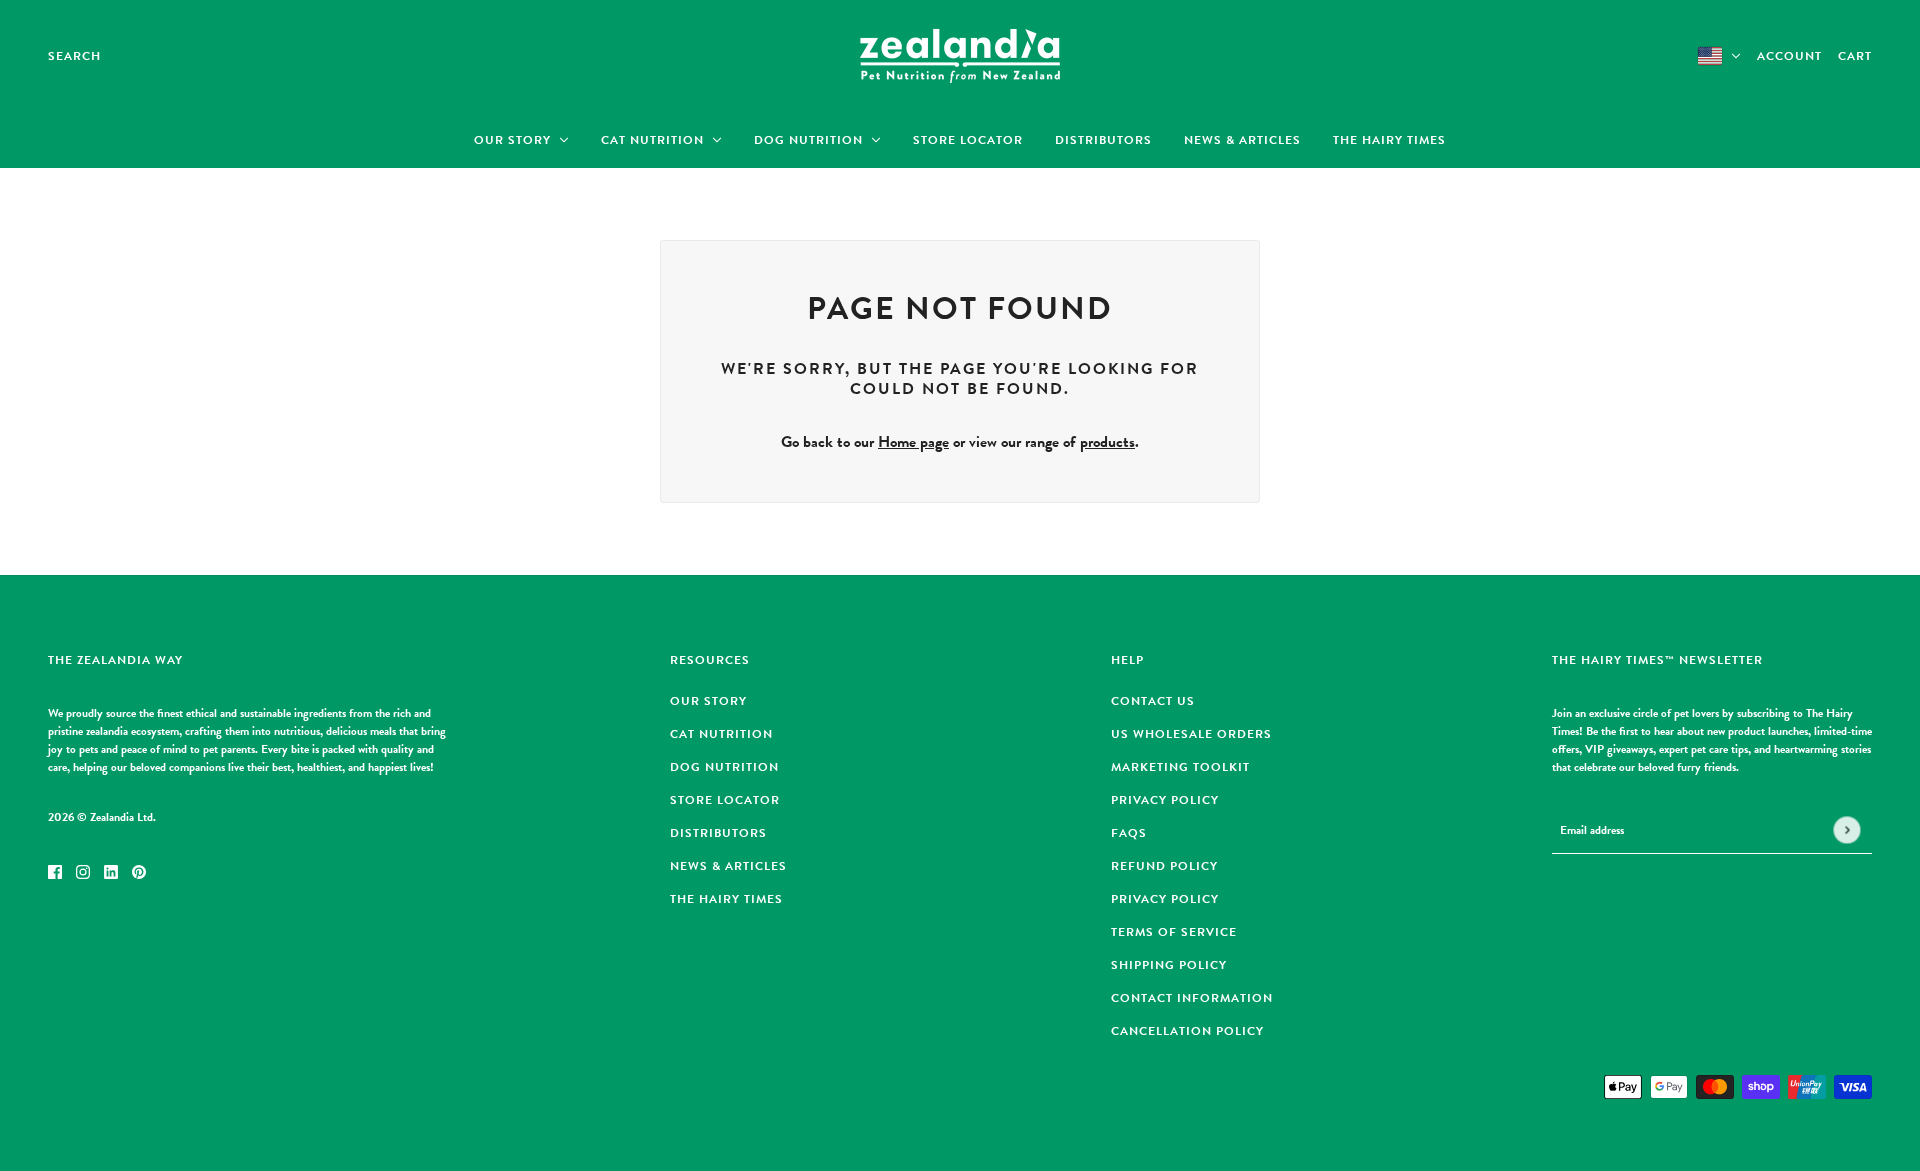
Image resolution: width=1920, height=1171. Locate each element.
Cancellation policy (1187, 1031)
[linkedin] (111, 870)
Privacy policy (1165, 899)
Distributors (718, 833)
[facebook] (55, 870)
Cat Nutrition (721, 734)
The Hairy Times (726, 899)
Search (74, 56)
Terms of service (1174, 932)
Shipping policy (1169, 965)
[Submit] (1846, 830)
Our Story (708, 701)
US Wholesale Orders (1191, 734)
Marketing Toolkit (1180, 767)
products (1107, 441)
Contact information (1192, 998)
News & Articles (728, 866)
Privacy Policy (1165, 800)
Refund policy (1164, 866)
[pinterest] (139, 870)
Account (1789, 56)
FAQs (1129, 833)
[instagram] (83, 870)
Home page (913, 441)
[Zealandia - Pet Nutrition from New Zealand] (960, 56)
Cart (1855, 56)
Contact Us (1153, 701)
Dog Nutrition (724, 767)
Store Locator (725, 800)
